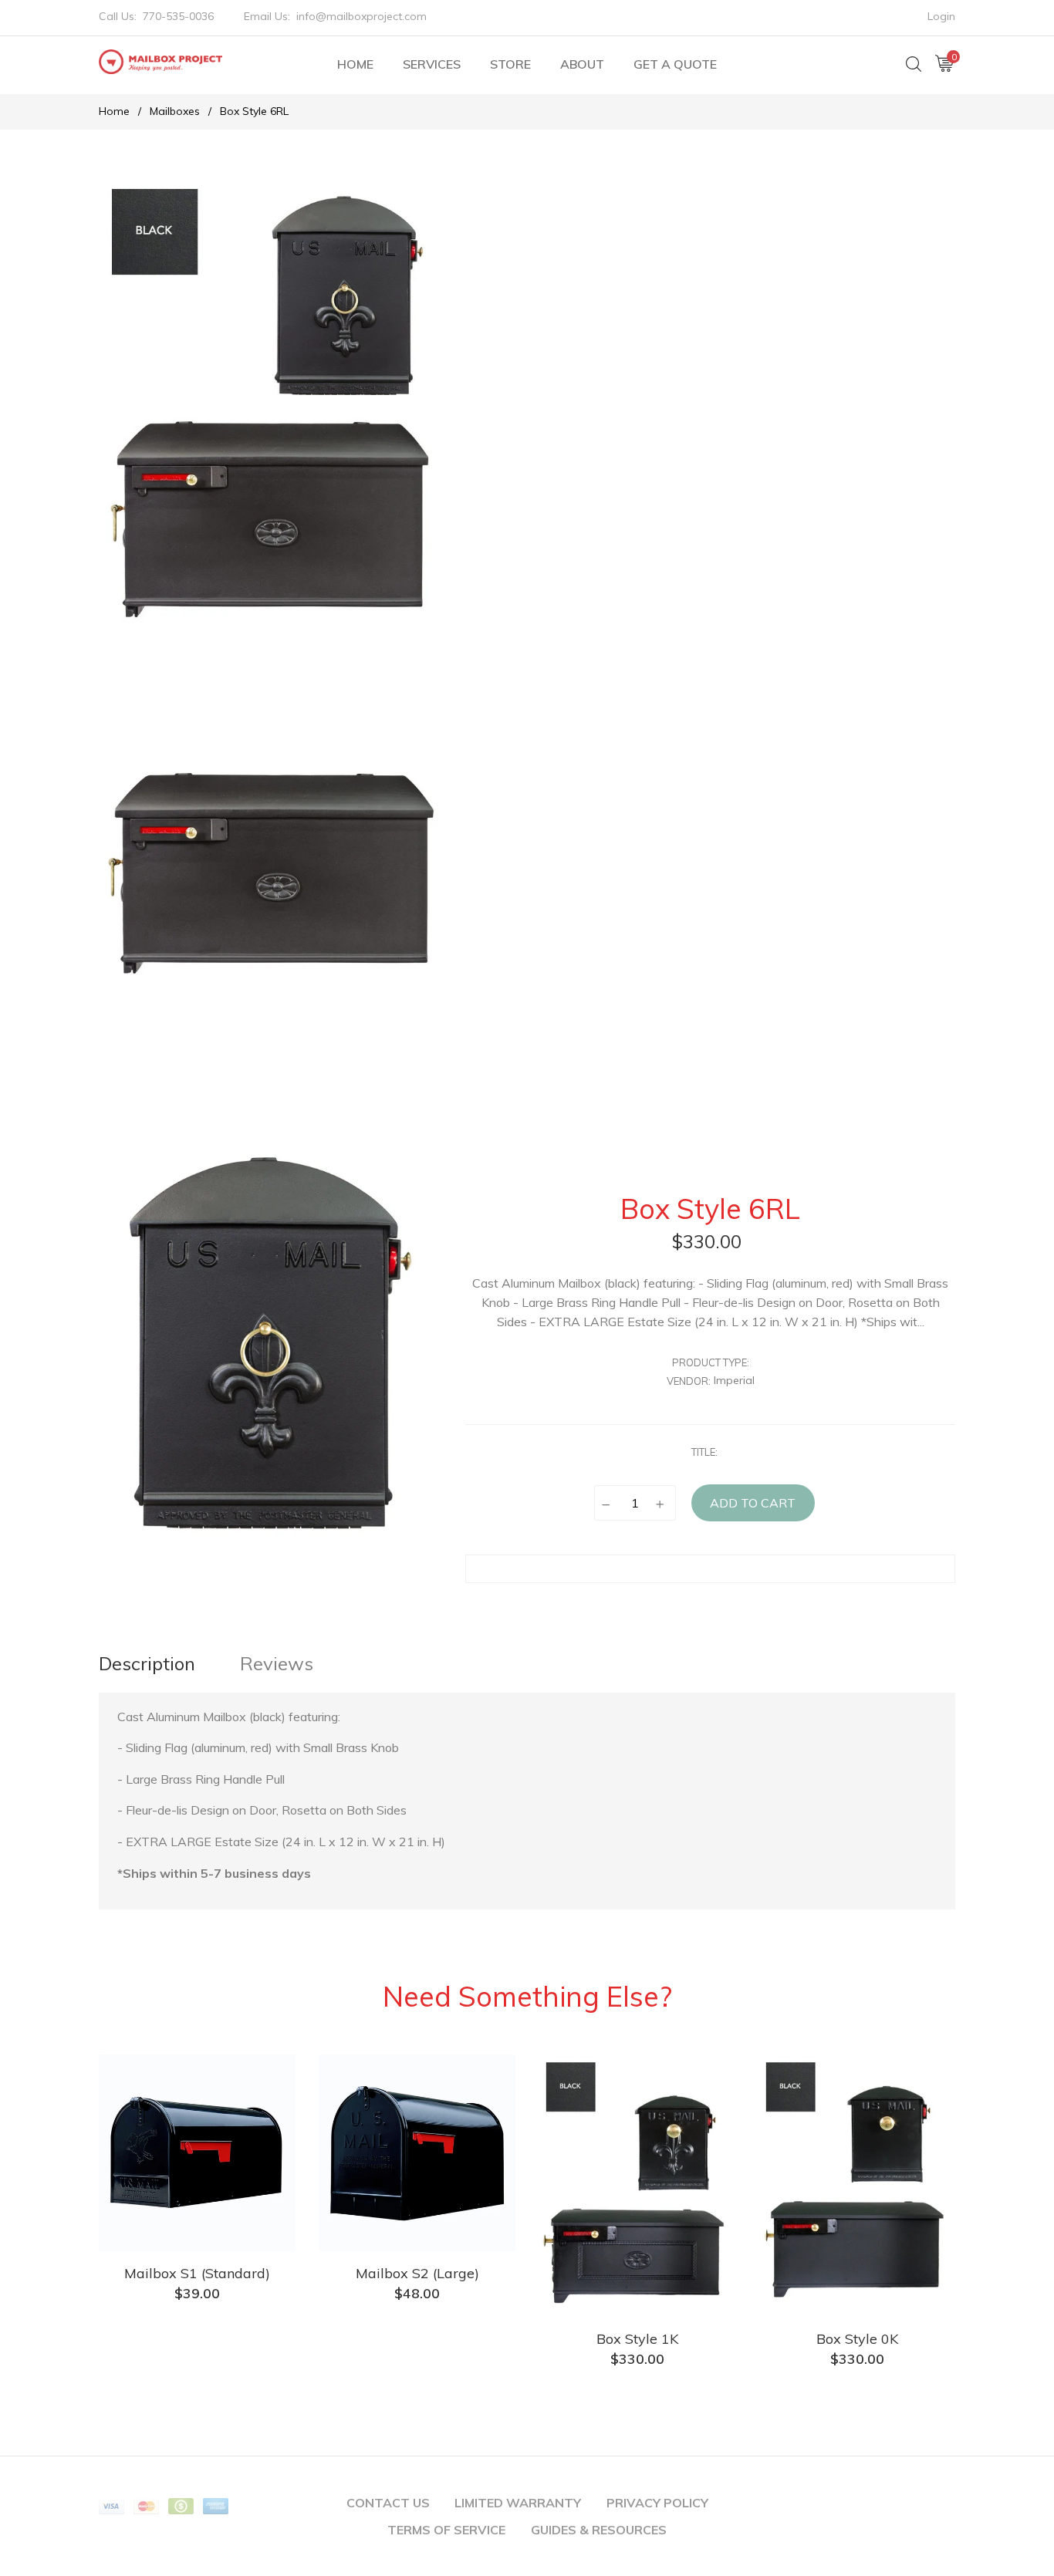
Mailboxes (175, 111)
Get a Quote (675, 64)
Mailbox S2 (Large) (417, 2273)
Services (432, 64)
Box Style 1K (637, 2339)
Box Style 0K (857, 2339)
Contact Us (388, 2503)
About (582, 64)
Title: (704, 1452)
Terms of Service (446, 2530)
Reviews (277, 1663)
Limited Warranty (518, 2503)
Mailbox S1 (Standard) (197, 2273)
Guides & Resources (599, 2530)
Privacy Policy (657, 2503)
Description (147, 1663)
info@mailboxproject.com (361, 16)
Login (941, 16)
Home (355, 64)
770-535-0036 (178, 16)
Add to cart (753, 1503)
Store (510, 64)
